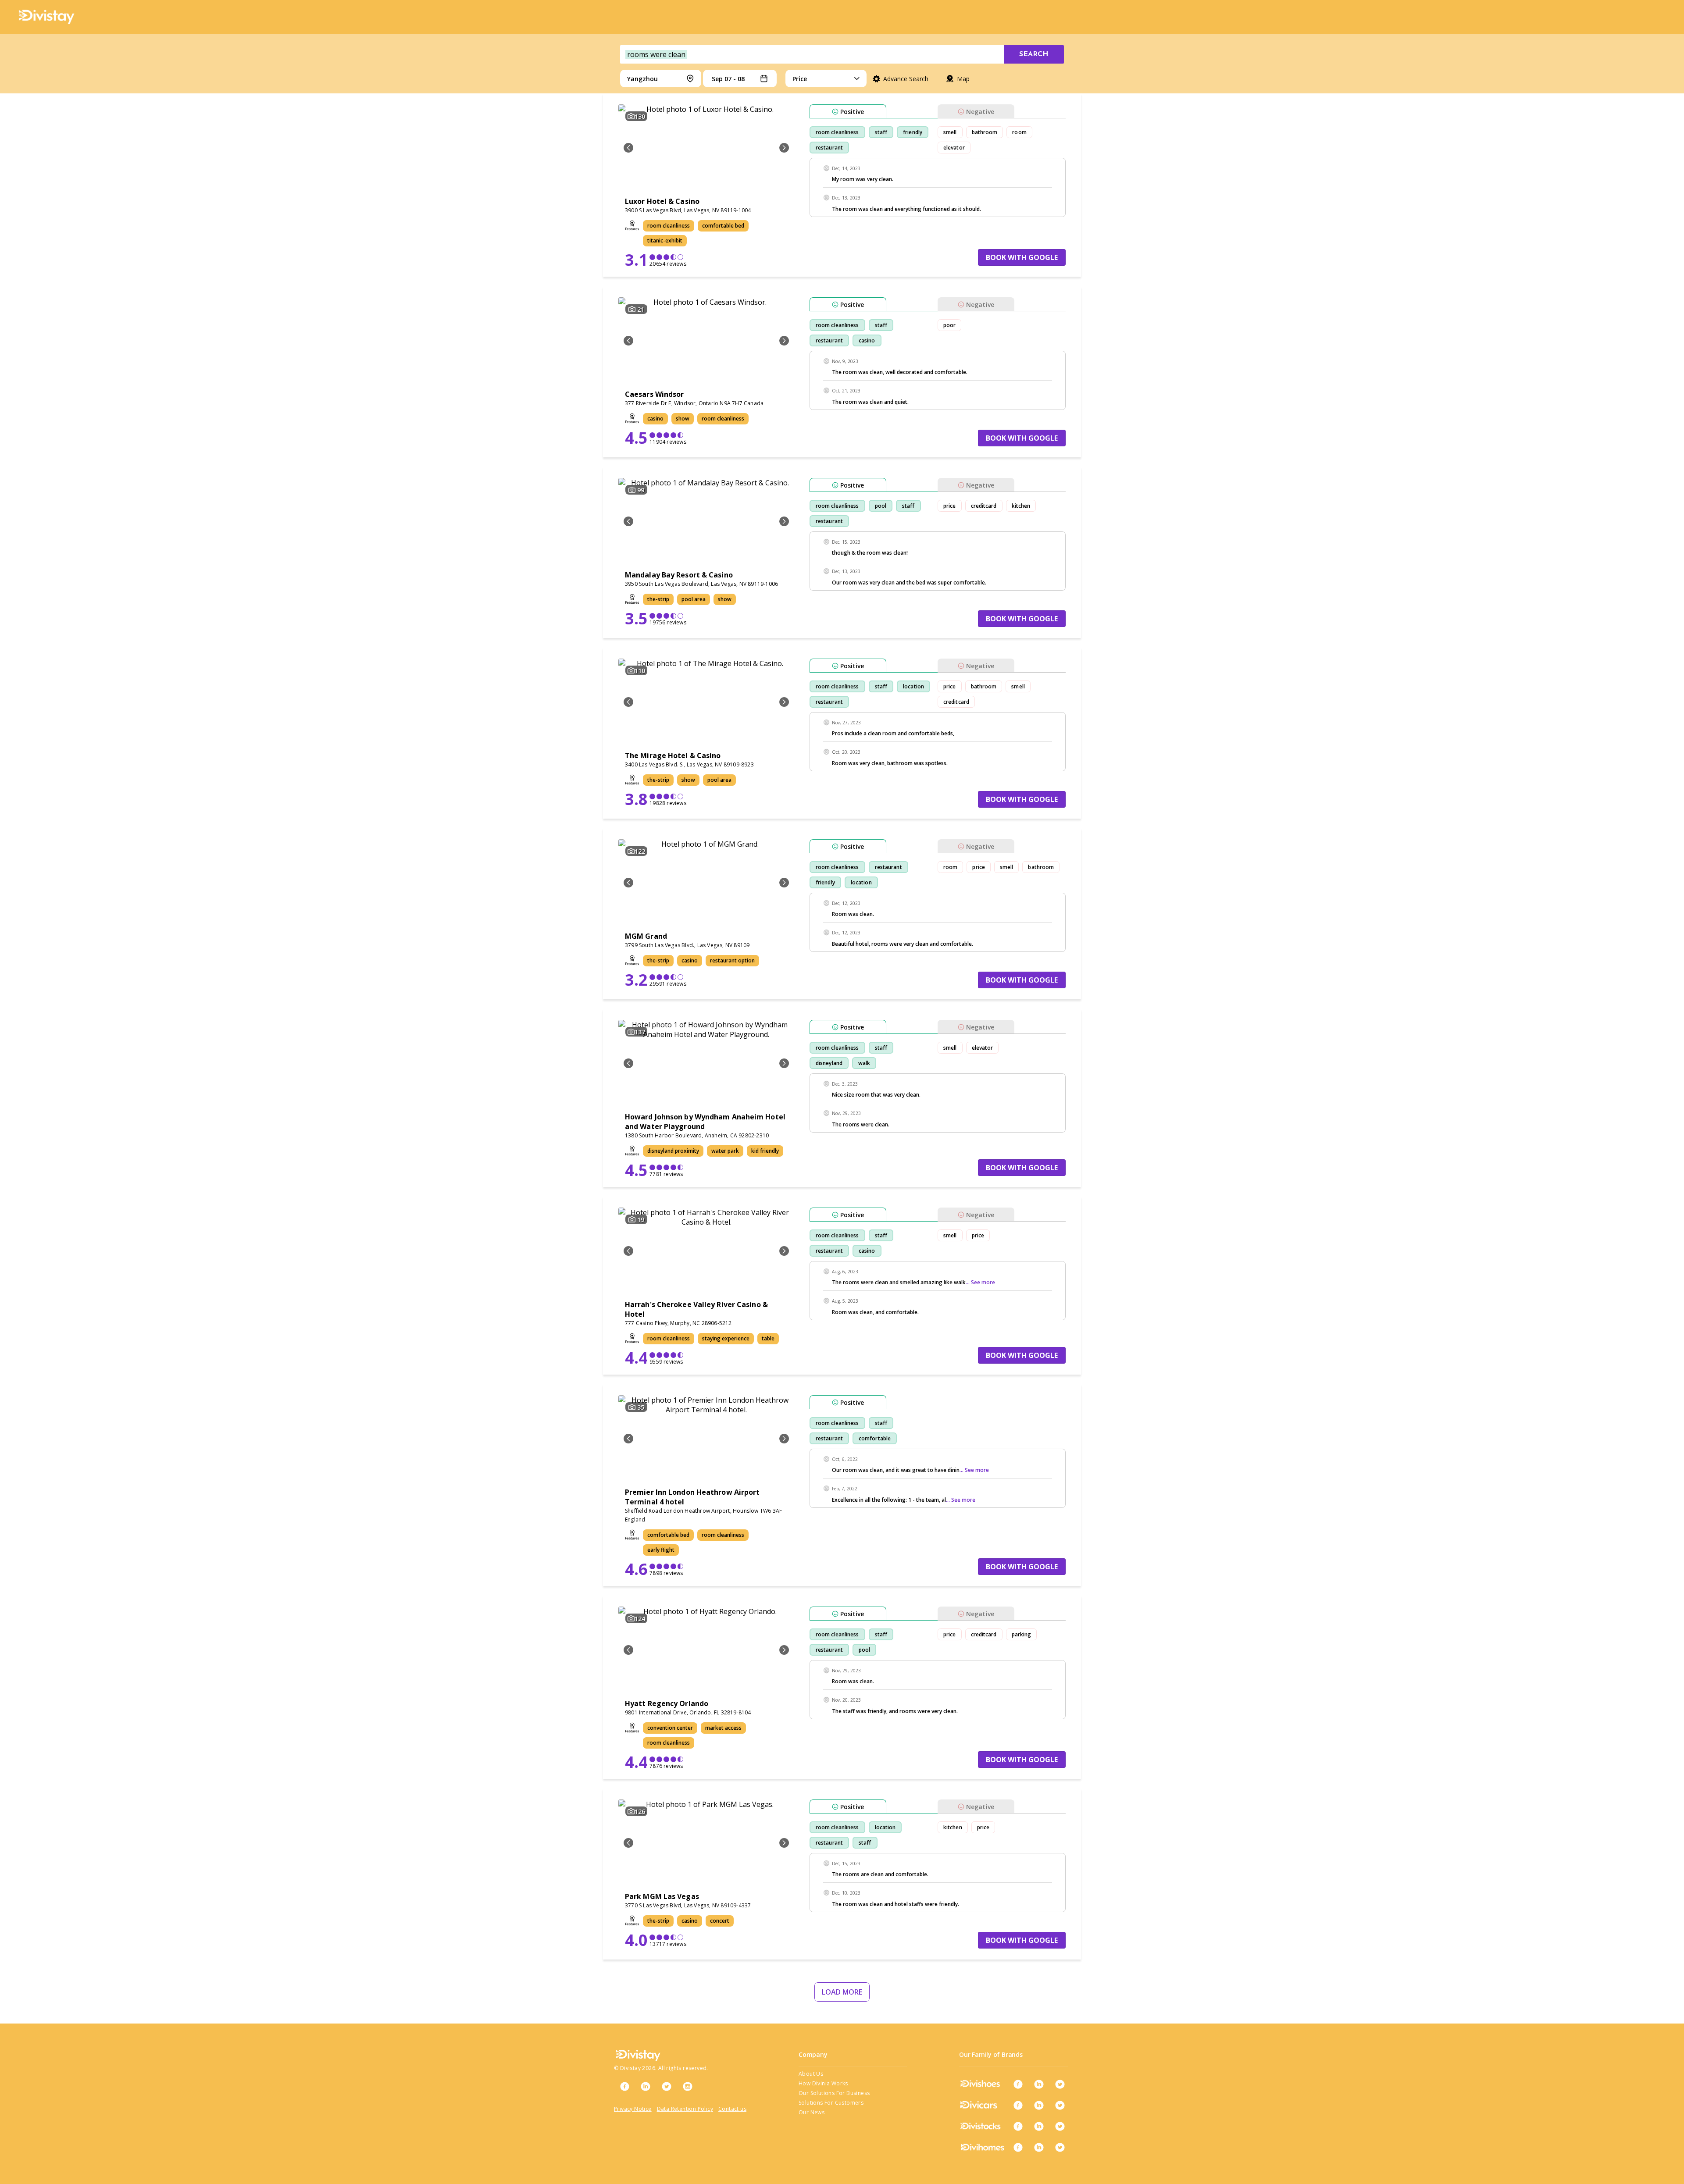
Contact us (732, 2109)
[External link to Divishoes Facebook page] (1018, 2084)
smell (950, 132)
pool (881, 506)
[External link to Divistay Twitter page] (667, 2086)
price (950, 506)
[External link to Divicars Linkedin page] (1039, 2105)
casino (867, 340)
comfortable (875, 1438)
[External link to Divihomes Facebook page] (1018, 2147)
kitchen (1021, 506)
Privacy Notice (633, 2109)
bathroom (985, 132)
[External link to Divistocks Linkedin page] (1039, 2126)
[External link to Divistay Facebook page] (624, 2086)
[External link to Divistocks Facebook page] (1018, 2126)
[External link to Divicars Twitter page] (1060, 2105)
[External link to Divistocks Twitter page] (1060, 2126)
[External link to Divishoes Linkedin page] (1039, 2084)
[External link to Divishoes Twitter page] (1060, 2084)
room (1019, 132)
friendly (913, 132)
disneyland (829, 1063)
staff (881, 132)
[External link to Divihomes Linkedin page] (1039, 2147)
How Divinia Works (823, 2083)
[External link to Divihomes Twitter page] (1060, 2147)
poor (949, 325)
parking (1022, 1634)
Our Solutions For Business (834, 2093)
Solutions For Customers (831, 2103)
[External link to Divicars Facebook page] (1018, 2105)
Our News (812, 2112)
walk (864, 1063)
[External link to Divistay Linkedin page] (646, 2086)
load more (842, 1992)
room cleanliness (837, 132)
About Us (811, 2074)
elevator (954, 148)
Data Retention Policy (685, 2109)
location (913, 686)
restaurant (829, 148)
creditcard (984, 506)
